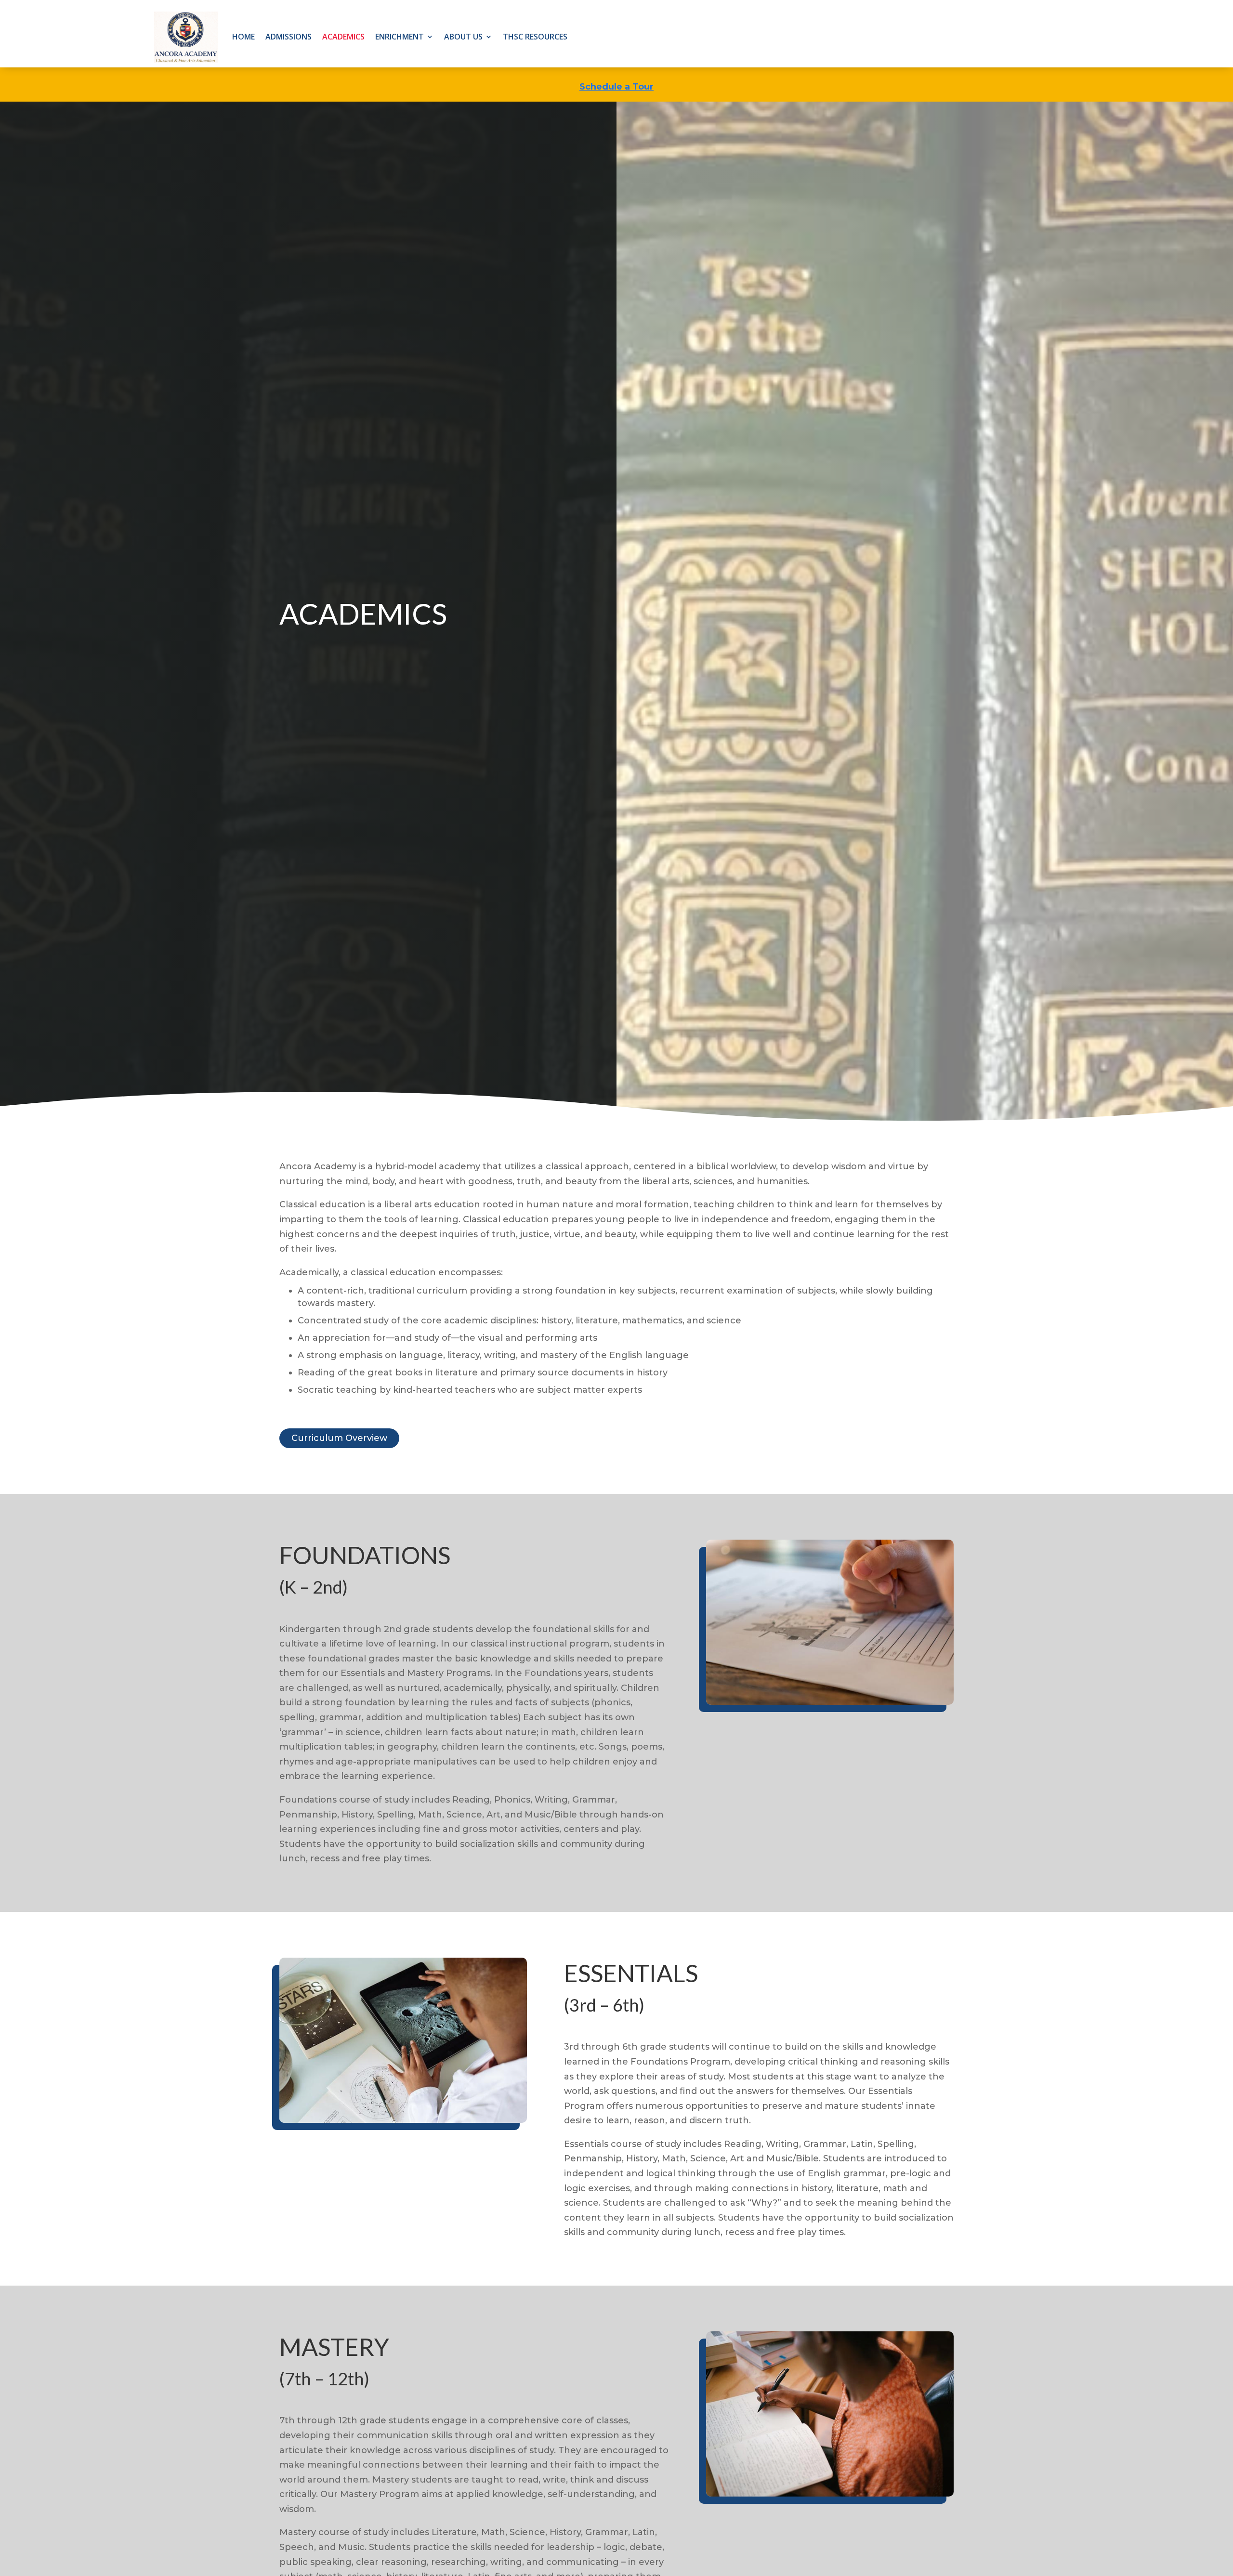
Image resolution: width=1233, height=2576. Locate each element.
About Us (463, 37)
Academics (343, 37)
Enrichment (400, 37)
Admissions (289, 37)
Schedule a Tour (616, 87)
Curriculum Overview (339, 1438)
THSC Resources (535, 37)
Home (243, 37)
